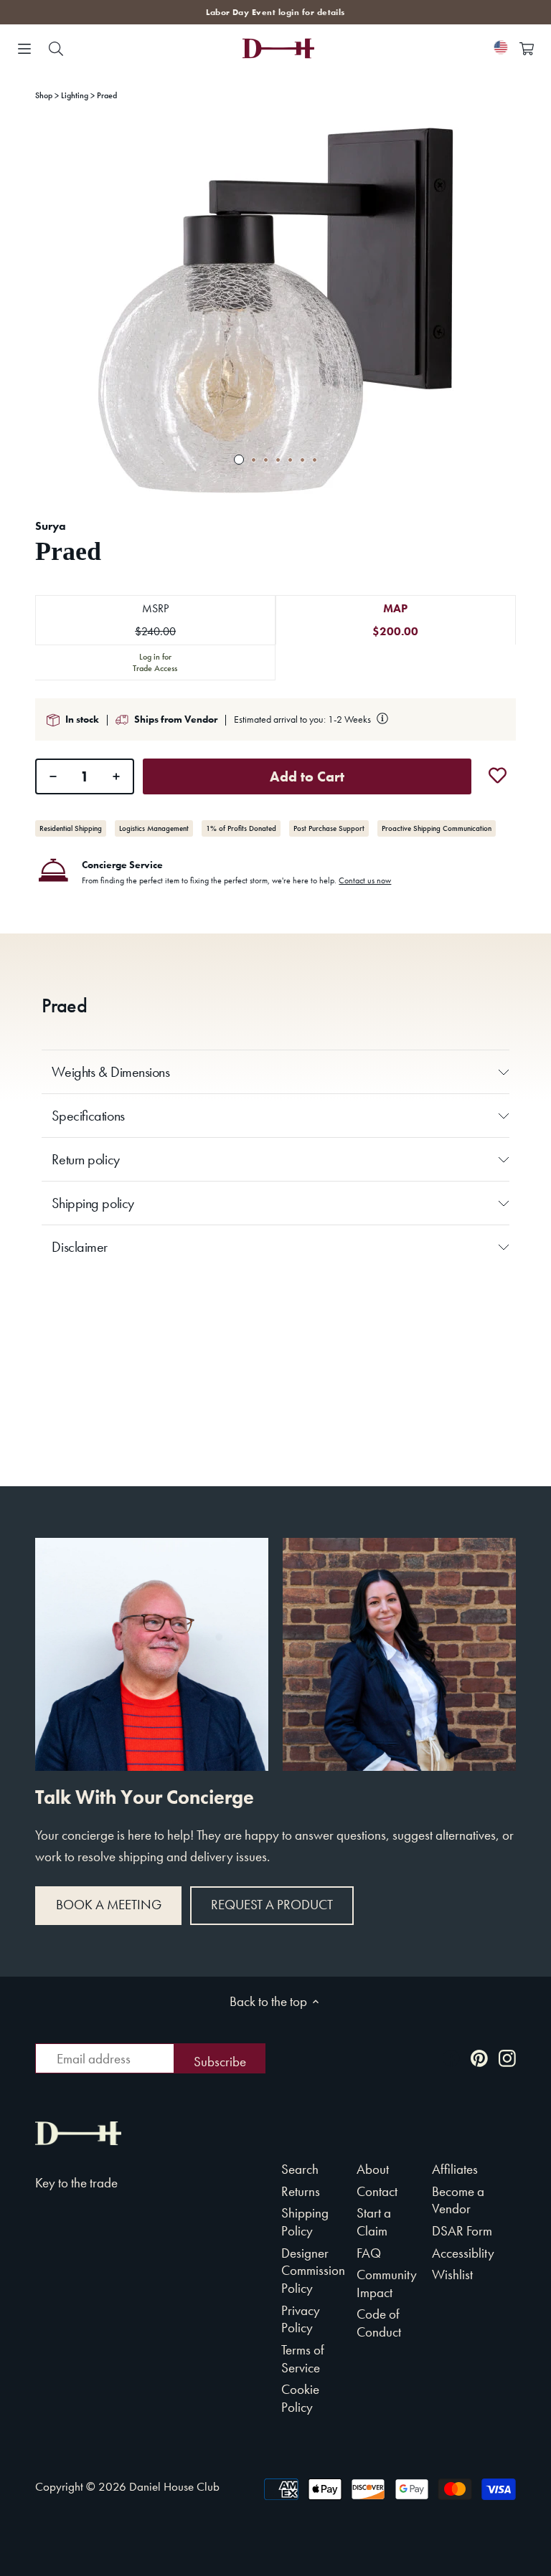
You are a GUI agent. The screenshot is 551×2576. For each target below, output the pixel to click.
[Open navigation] (24, 49)
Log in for (155, 662)
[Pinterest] (479, 2057)
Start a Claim (374, 2222)
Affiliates (455, 2169)
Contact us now (365, 880)
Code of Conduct (379, 2323)
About (373, 2169)
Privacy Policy (301, 2319)
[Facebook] (451, 2057)
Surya (51, 526)
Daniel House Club (174, 2486)
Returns (301, 2191)
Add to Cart (307, 776)
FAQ (369, 2253)
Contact (377, 2191)
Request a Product (272, 1905)
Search (300, 2169)
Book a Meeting (109, 1905)
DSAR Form (462, 2231)
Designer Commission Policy (313, 2271)
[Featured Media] (275, 310)
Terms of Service (303, 2359)
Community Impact (387, 2283)
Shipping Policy (305, 2222)
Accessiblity (463, 2253)
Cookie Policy (300, 2398)
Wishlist (452, 2275)
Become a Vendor (458, 2200)
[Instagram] (507, 2057)
